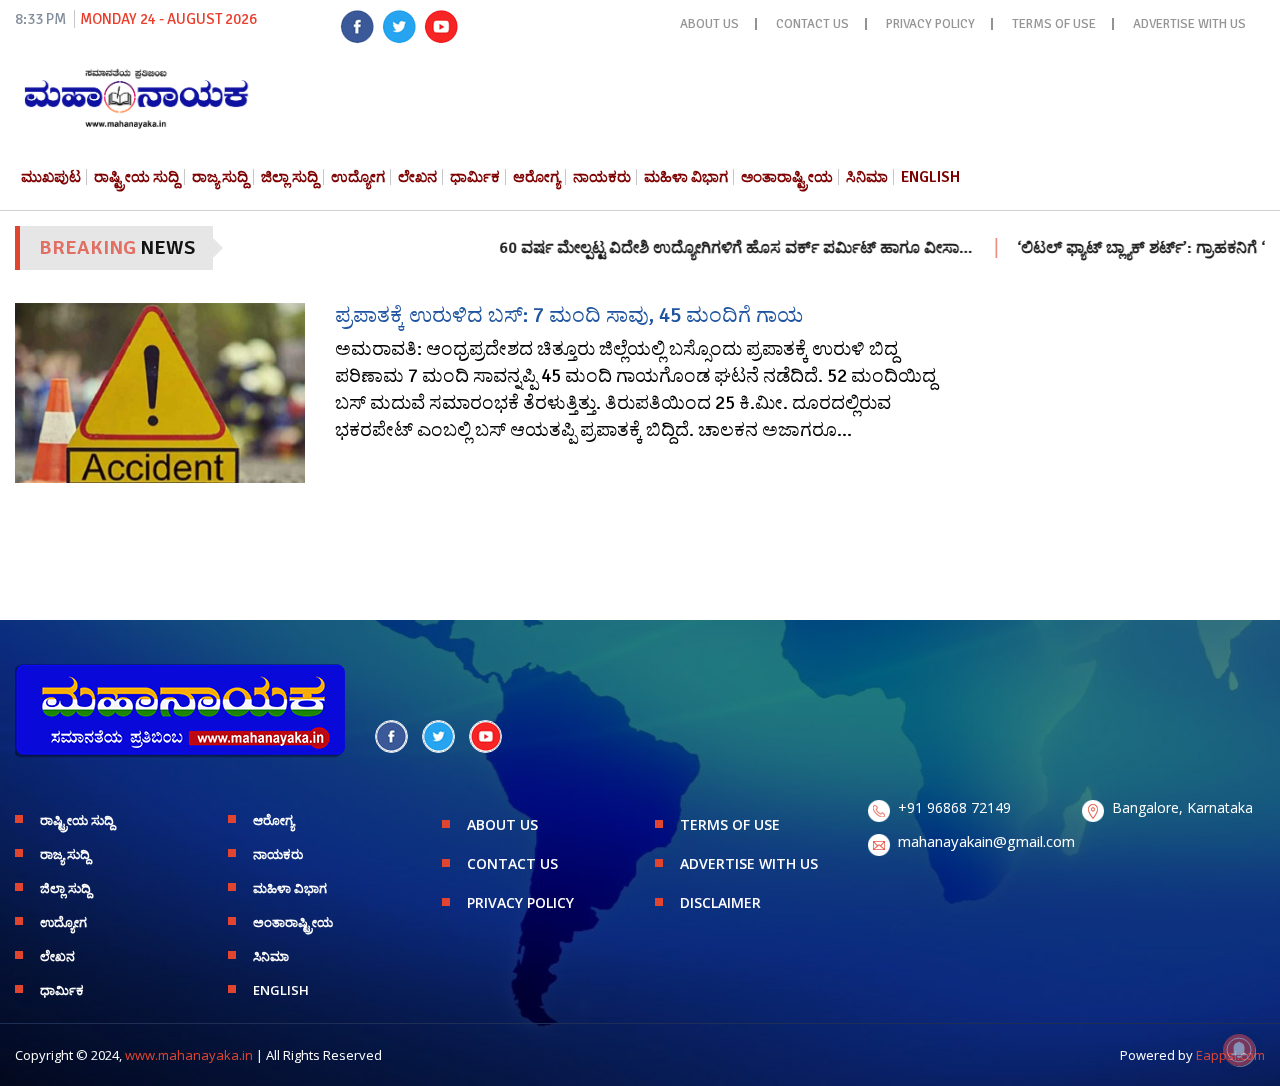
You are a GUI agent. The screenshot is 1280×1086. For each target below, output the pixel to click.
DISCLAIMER (720, 902)
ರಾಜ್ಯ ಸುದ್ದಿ (220, 177)
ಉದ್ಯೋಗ (358, 177)
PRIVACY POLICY (930, 24)
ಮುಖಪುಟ (51, 177)
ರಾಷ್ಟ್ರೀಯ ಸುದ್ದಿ (136, 177)
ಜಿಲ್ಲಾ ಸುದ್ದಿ (289, 177)
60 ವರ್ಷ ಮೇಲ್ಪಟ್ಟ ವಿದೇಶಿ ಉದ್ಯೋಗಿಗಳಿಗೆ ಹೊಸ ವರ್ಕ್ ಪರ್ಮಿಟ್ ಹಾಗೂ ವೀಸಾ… (709, 248)
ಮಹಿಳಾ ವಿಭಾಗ (686, 177)
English (930, 177)
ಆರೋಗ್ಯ (536, 177)
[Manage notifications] (1239, 1050)
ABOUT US (709, 24)
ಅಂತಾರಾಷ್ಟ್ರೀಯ (787, 177)
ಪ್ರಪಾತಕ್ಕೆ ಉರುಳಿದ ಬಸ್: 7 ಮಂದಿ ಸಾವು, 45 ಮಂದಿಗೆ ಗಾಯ (569, 315)
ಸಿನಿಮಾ (867, 177)
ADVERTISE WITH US (1189, 24)
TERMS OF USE (1054, 24)
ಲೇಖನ (417, 177)
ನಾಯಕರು (602, 177)
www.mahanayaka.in (189, 1055)
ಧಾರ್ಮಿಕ (475, 177)
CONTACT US (812, 24)
